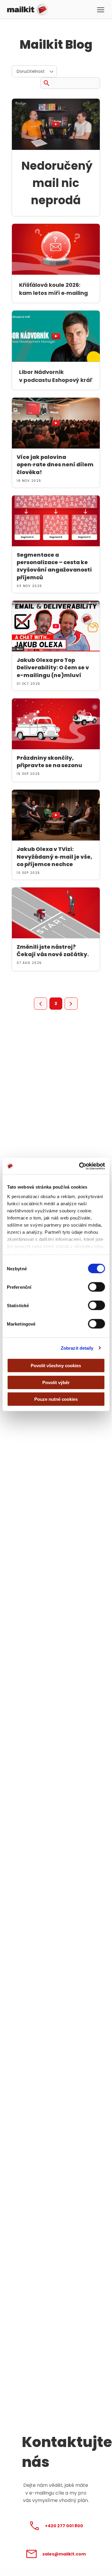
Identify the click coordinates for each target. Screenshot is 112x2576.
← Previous (41, 1004)
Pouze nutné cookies (56, 1399)
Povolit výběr (56, 1382)
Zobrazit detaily (77, 1348)
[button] (101, 10)
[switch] (96, 1287)
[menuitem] (34, 71)
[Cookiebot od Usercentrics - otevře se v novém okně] (80, 1166)
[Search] (46, 82)
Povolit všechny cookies (56, 1366)
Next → (71, 1004)
